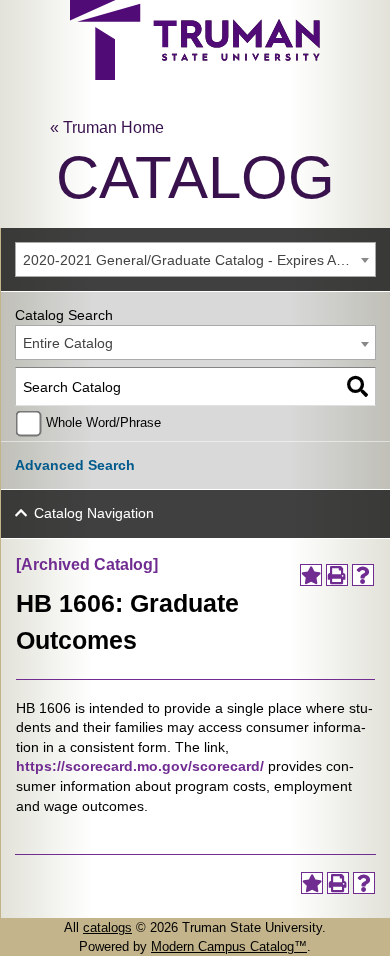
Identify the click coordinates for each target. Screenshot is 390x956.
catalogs (107, 927)
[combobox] (195, 259)
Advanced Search (75, 465)
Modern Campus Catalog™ (229, 946)
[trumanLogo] (195, 74)
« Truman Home (107, 127)
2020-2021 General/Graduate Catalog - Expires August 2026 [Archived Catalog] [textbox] (199, 260)
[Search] (357, 386)
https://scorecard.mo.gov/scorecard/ (140, 766)
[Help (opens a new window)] (363, 575)
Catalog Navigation (94, 513)
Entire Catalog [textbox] (68, 343)
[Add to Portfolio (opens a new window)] (311, 575)
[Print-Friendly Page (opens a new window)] (337, 575)
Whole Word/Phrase (103, 423)
